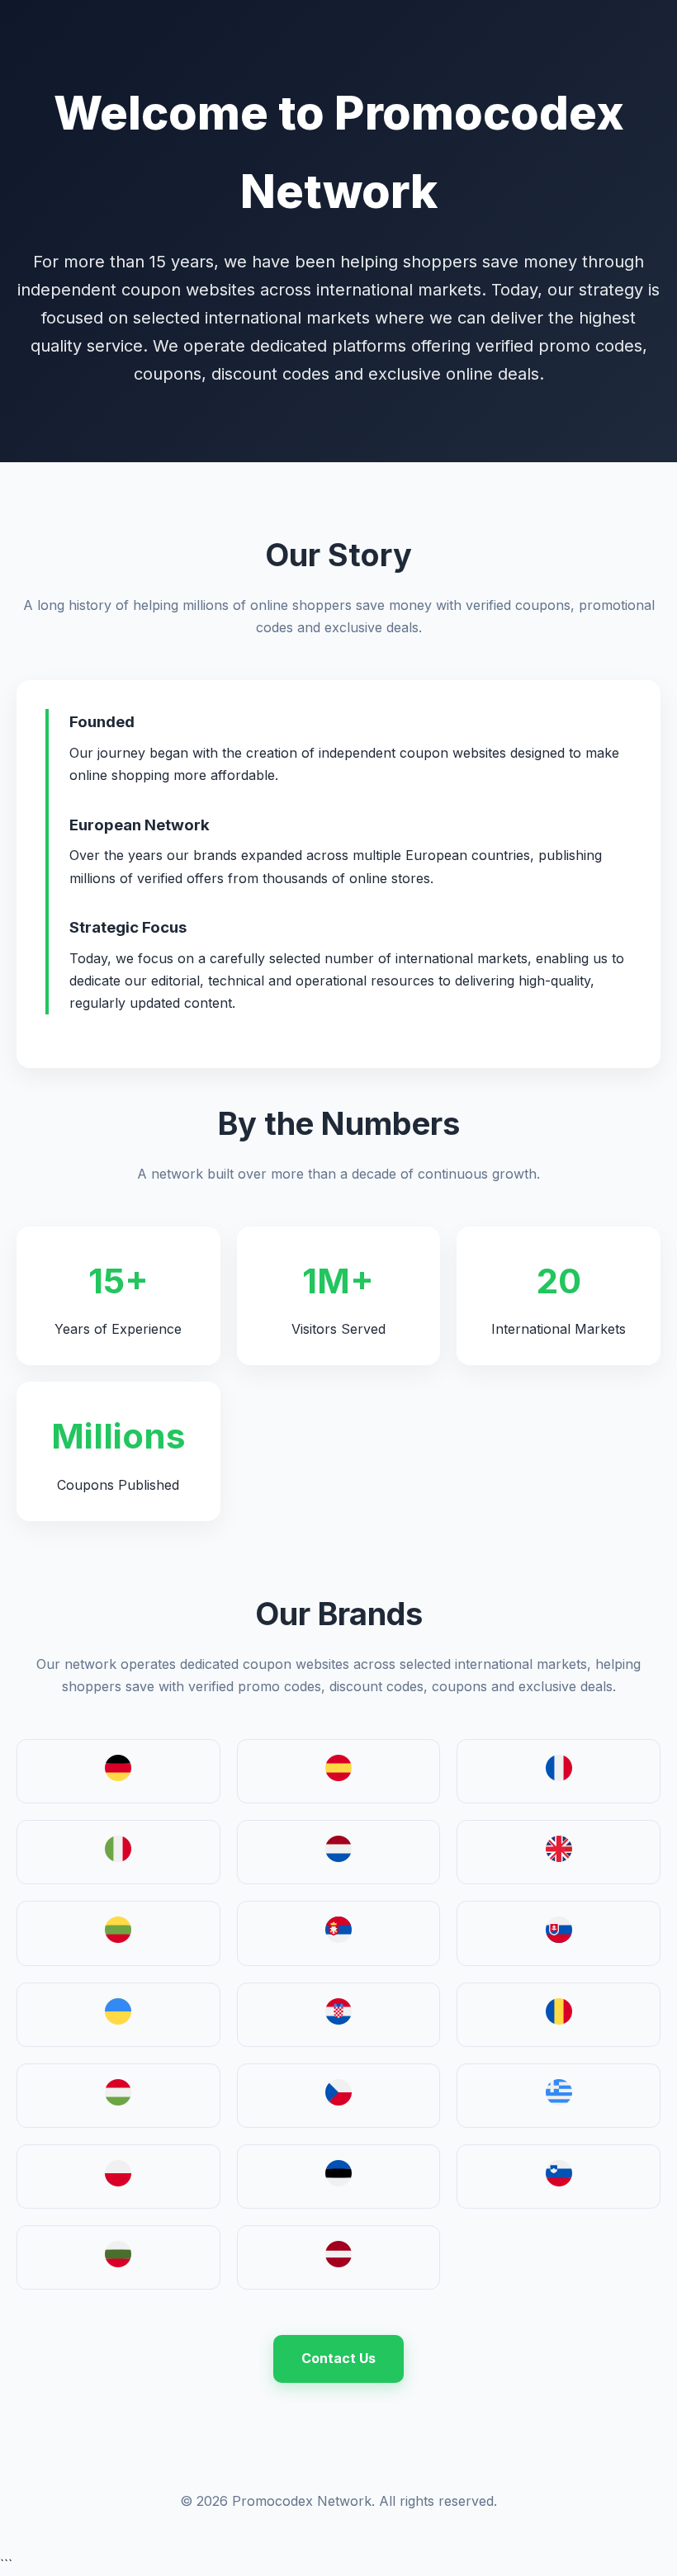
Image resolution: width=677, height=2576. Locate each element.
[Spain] (338, 1776)
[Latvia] (338, 2262)
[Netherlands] (338, 1857)
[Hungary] (118, 2101)
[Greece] (559, 2101)
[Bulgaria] (118, 2262)
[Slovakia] (559, 1938)
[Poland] (118, 2181)
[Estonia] (338, 2181)
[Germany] (118, 1776)
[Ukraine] (118, 2020)
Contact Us (338, 2358)
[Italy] (118, 1857)
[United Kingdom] (559, 1857)
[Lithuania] (118, 1938)
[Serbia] (338, 1938)
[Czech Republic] (338, 2101)
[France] (559, 1776)
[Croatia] (338, 2020)
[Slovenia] (559, 2181)
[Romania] (559, 2020)
